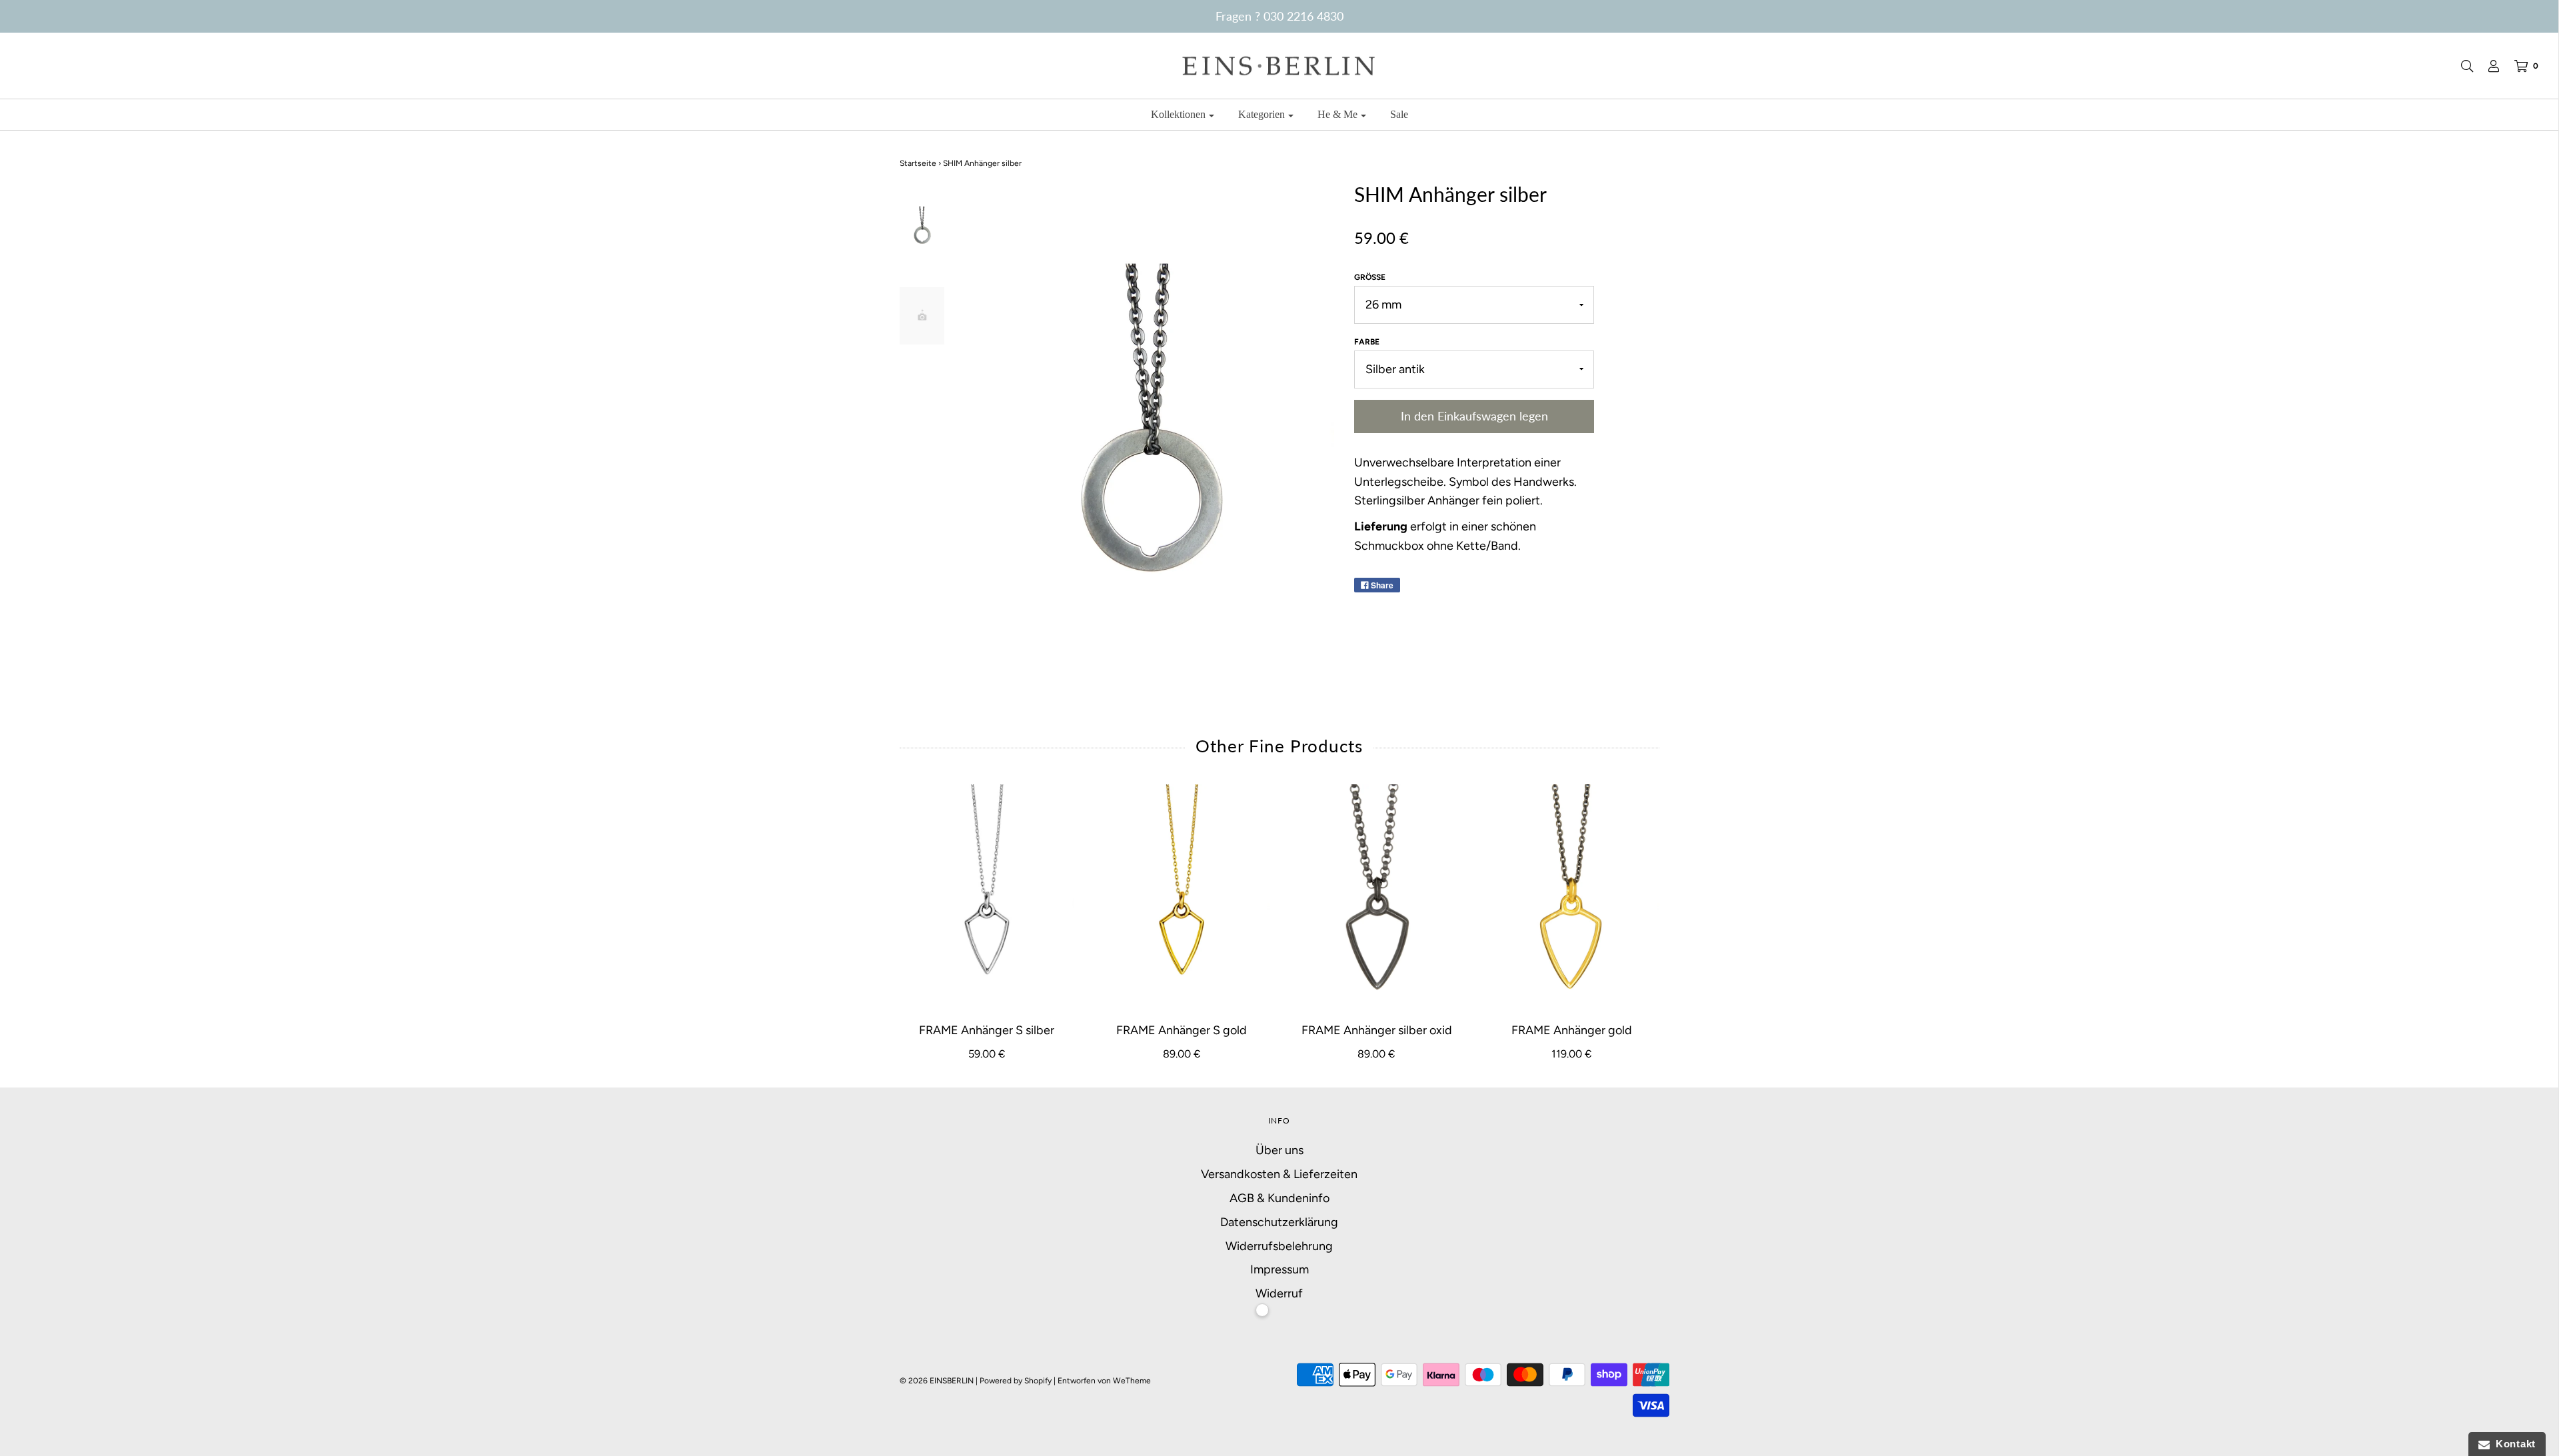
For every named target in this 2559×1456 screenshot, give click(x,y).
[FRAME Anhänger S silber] (987, 896)
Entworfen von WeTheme (1104, 1381)
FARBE (1367, 342)
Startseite (918, 163)
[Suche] (2460, 66)
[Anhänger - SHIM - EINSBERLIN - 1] (922, 225)
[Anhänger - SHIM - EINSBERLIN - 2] (922, 316)
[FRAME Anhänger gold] (1572, 896)
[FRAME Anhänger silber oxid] (1377, 896)
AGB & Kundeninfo (1279, 1198)
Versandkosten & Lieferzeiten (1279, 1174)
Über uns (1279, 1150)
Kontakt (2513, 1444)
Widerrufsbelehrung (1279, 1246)
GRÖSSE (1370, 277)
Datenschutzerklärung (1279, 1222)
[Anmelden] (2487, 66)
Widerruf (1279, 1293)
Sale (1399, 114)
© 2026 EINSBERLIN (937, 1381)
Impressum (1279, 1269)
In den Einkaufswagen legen (1474, 416)
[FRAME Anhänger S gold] (1182, 896)
